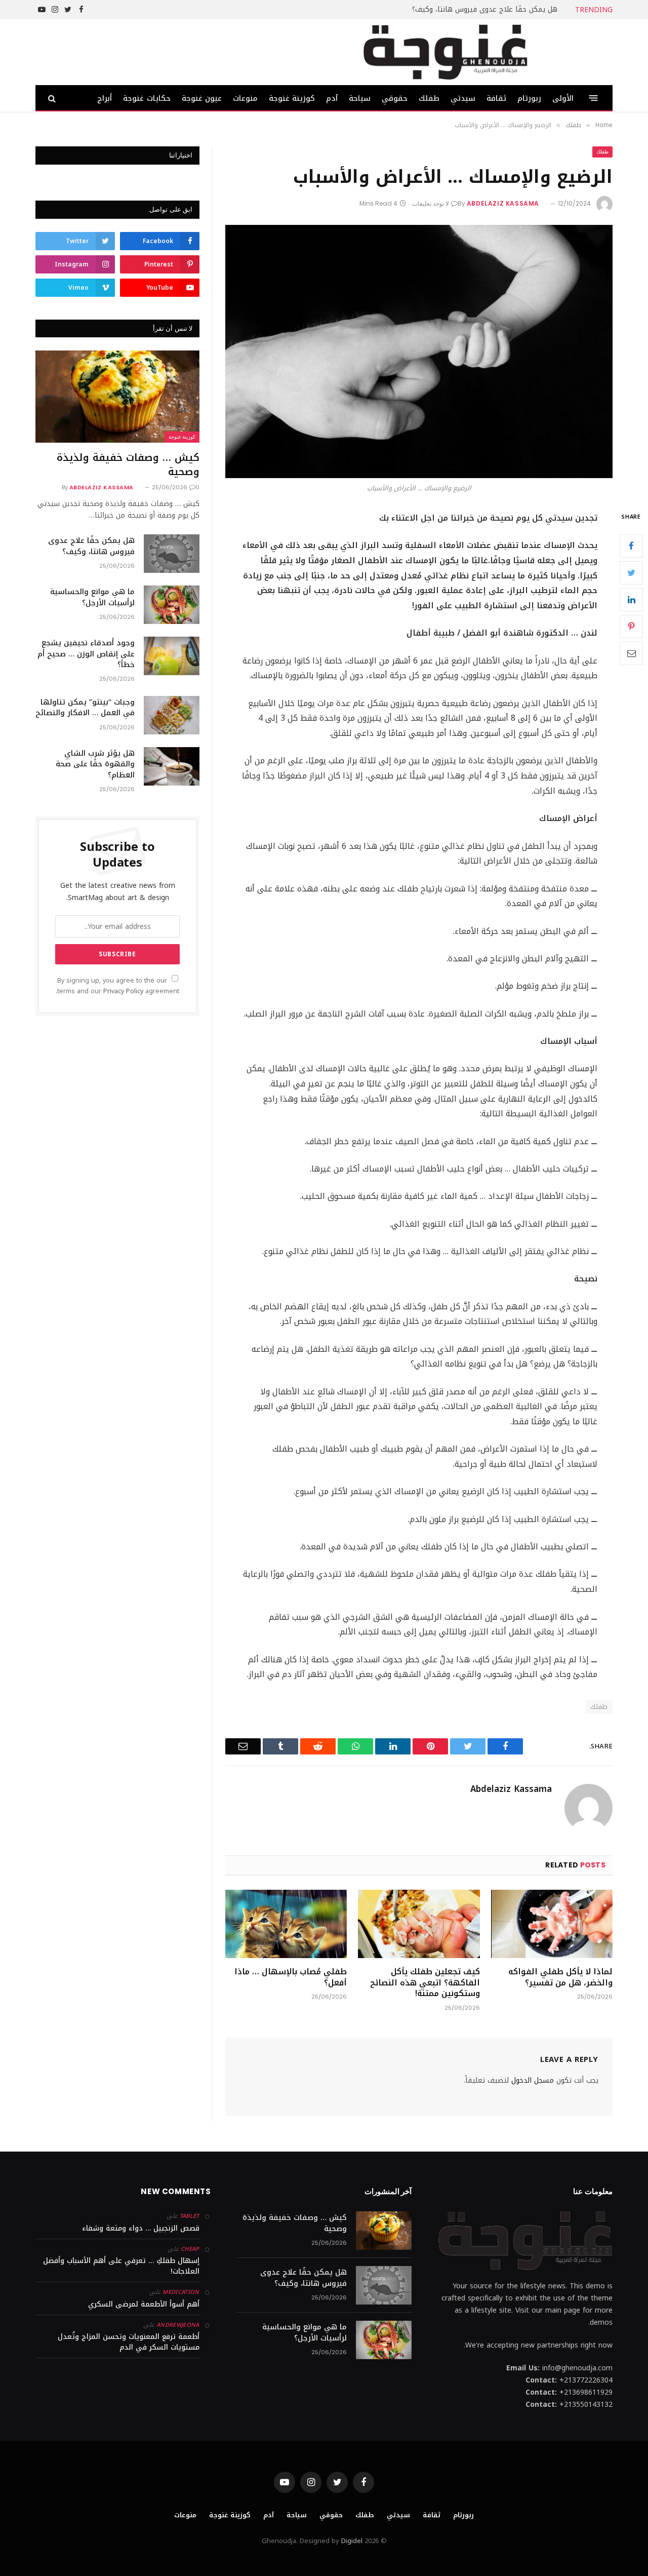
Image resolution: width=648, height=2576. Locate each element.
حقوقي (395, 98)
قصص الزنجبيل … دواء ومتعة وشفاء (141, 2228)
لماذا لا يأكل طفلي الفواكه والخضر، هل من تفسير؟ (560, 1977)
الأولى (563, 98)
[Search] (53, 98)
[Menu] (594, 98)
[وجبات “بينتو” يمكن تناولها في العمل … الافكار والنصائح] (172, 715)
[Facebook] (631, 545)
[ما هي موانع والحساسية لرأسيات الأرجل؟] (172, 605)
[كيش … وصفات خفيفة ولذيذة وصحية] (117, 397)
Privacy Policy (123, 991)
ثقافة (496, 98)
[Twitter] (631, 572)
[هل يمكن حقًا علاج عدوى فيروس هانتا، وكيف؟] (172, 554)
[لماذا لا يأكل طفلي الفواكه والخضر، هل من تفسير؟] (552, 1924)
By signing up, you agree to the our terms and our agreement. (117, 986)
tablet (190, 2216)
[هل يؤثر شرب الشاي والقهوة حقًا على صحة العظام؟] (172, 766)
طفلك (429, 98)
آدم (332, 98)
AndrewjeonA (178, 2325)
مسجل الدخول (533, 2080)
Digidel (352, 2541)
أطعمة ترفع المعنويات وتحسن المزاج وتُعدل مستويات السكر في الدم (129, 2342)
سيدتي (463, 98)
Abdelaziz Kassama (503, 203)
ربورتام (529, 98)
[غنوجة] (445, 52)
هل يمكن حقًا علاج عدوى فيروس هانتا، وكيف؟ (485, 10)
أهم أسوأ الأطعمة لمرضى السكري (144, 2304)
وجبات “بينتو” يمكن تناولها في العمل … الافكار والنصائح (85, 708)
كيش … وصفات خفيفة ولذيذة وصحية (128, 464)
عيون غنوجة (202, 98)
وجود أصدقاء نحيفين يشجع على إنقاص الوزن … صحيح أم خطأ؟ (86, 654)
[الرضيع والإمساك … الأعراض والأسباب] (419, 352)
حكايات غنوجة (147, 98)
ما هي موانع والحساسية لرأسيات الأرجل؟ (92, 597)
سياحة (360, 98)
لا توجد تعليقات (431, 203)
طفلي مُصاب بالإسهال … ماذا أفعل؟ (291, 1977)
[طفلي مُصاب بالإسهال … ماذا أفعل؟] (286, 1924)
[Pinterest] (631, 626)
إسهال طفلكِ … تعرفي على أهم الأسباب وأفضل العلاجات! (121, 2266)
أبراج (105, 98)
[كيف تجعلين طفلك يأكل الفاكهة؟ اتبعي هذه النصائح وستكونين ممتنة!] (419, 1924)
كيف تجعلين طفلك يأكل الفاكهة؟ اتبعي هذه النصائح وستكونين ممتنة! (425, 1983)
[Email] (631, 653)
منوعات (245, 98)
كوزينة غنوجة (292, 98)
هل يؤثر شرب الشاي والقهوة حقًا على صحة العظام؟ (95, 764)
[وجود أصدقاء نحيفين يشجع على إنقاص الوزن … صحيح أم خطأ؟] (172, 656)
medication (181, 2292)
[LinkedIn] (631, 599)
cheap (190, 2249)
